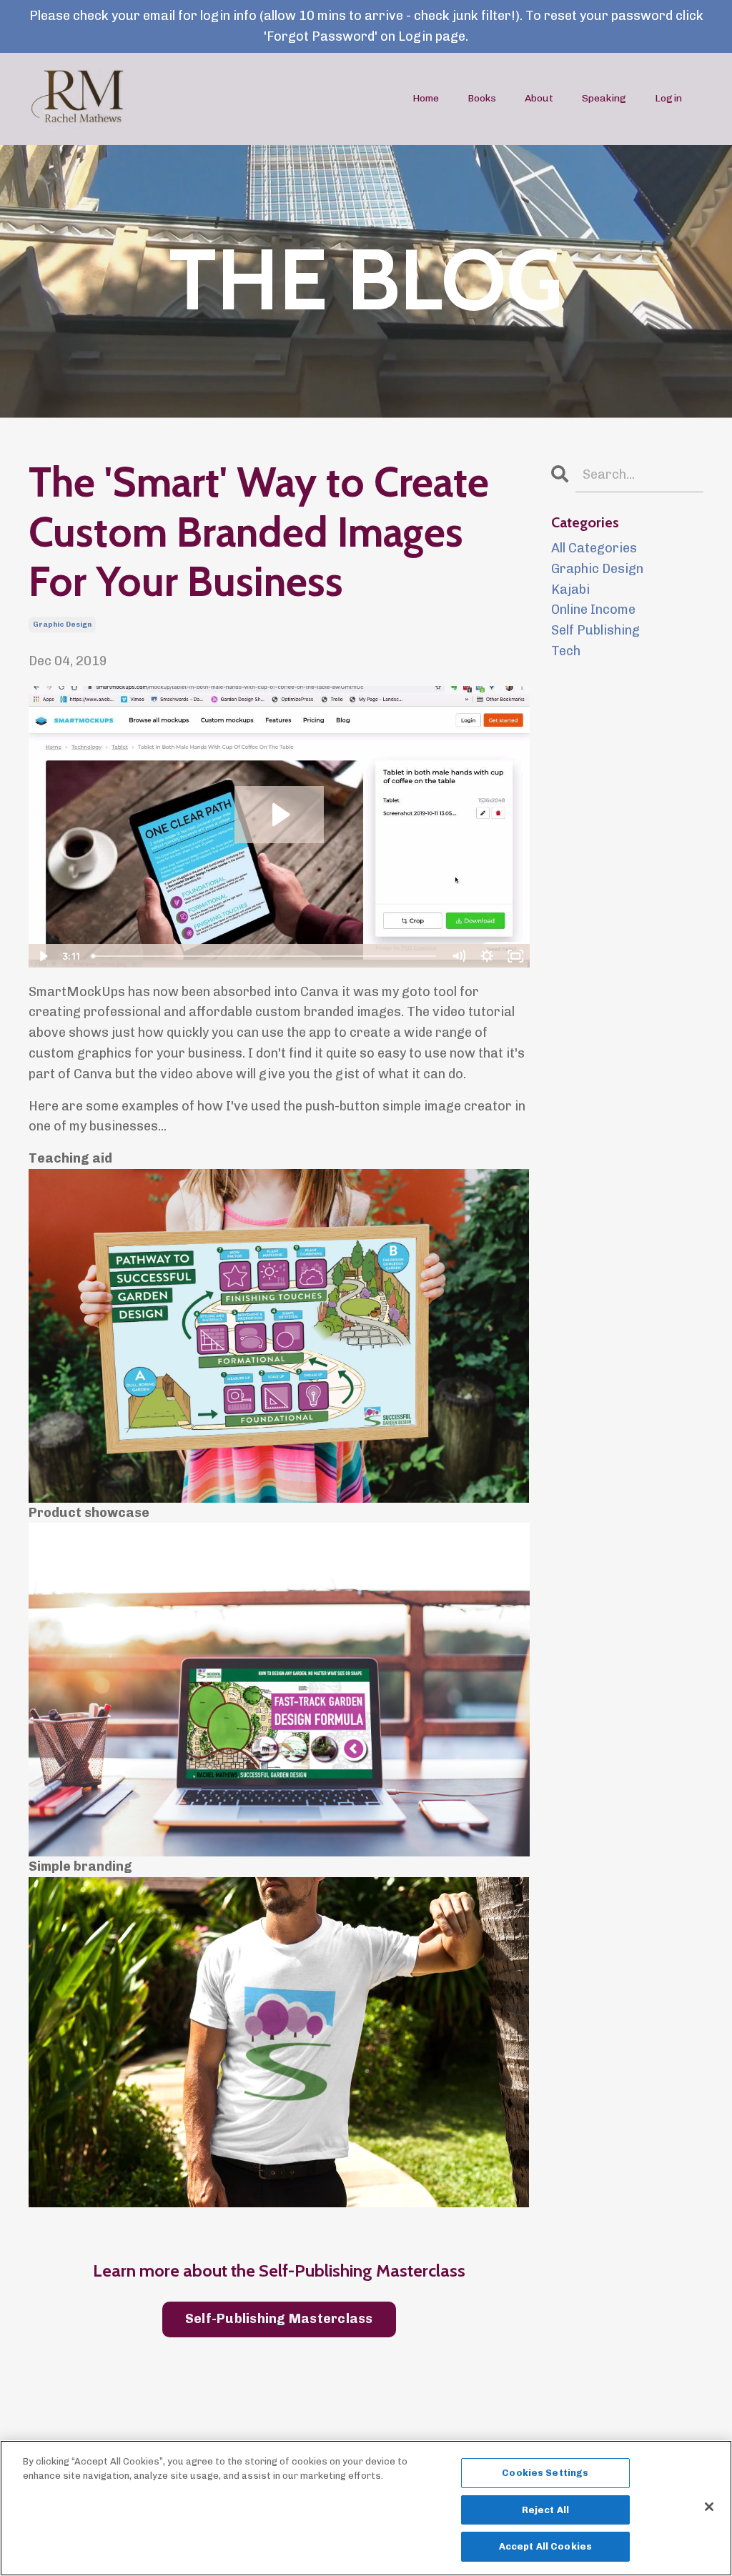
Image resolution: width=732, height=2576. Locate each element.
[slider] (266, 956)
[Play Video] (42, 956)
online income (593, 610)
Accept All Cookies (545, 2546)
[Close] (709, 2507)
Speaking (604, 98)
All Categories (594, 548)
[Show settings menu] (488, 956)
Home (426, 98)
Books (482, 98)
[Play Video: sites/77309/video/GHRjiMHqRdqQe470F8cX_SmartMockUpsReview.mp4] (279, 815)
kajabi (570, 590)
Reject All (545, 2510)
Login (668, 98)
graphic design (62, 625)
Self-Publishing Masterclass (279, 2319)
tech (566, 651)
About (539, 98)
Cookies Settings (545, 2473)
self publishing (595, 630)
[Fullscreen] (516, 956)
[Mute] (459, 956)
